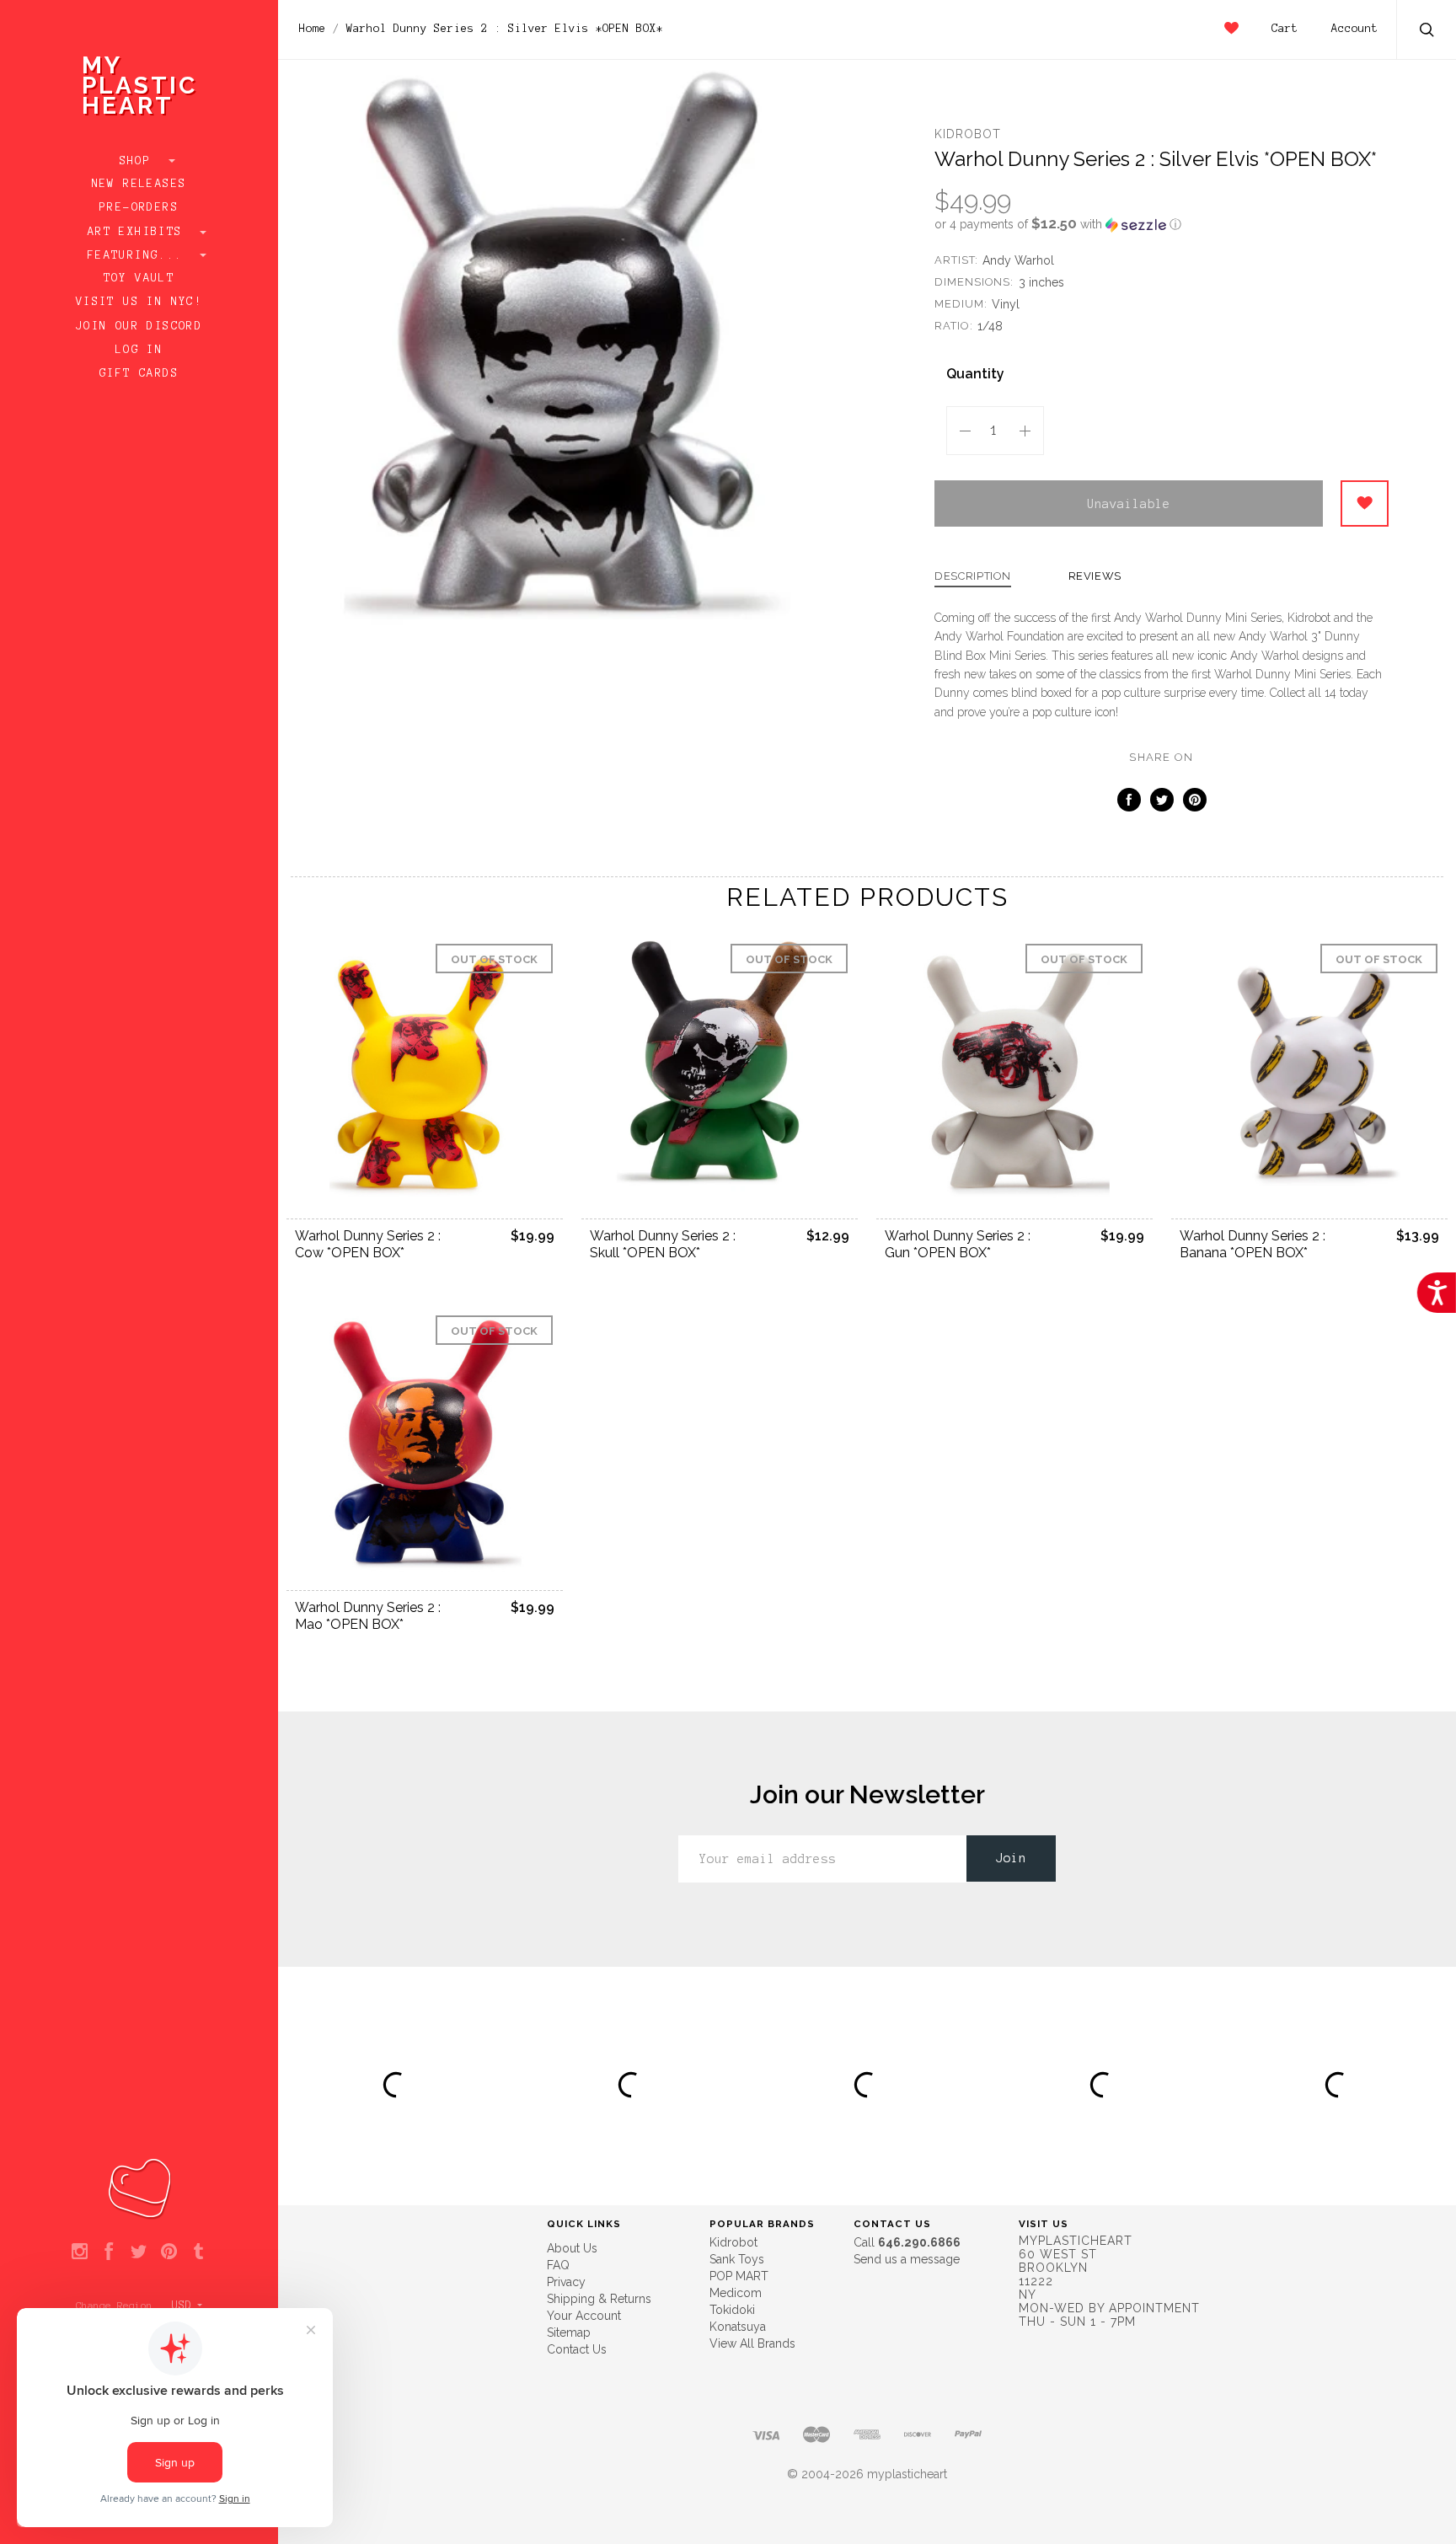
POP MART (739, 2276)
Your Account (584, 2316)
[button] (1162, 224)
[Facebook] (109, 2252)
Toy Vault (139, 278)
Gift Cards (139, 373)
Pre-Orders (139, 207)
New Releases (139, 184)
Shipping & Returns (599, 2299)
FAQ (558, 2265)
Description (973, 576)
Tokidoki (732, 2310)
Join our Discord (139, 326)
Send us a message (907, 2259)
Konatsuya (738, 2327)
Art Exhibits (139, 232)
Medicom (736, 2293)
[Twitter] (139, 2252)
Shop (139, 161)
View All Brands (752, 2343)
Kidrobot (968, 134)
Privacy (566, 2282)
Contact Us (577, 2349)
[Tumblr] (198, 2252)
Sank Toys (737, 2259)
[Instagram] (80, 2252)
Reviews (1095, 576)
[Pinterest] (169, 2252)
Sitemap (569, 2332)
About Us (572, 2248)
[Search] (1427, 32)
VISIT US (1044, 2224)
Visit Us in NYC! (139, 302)
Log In (139, 350)
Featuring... (139, 255)
